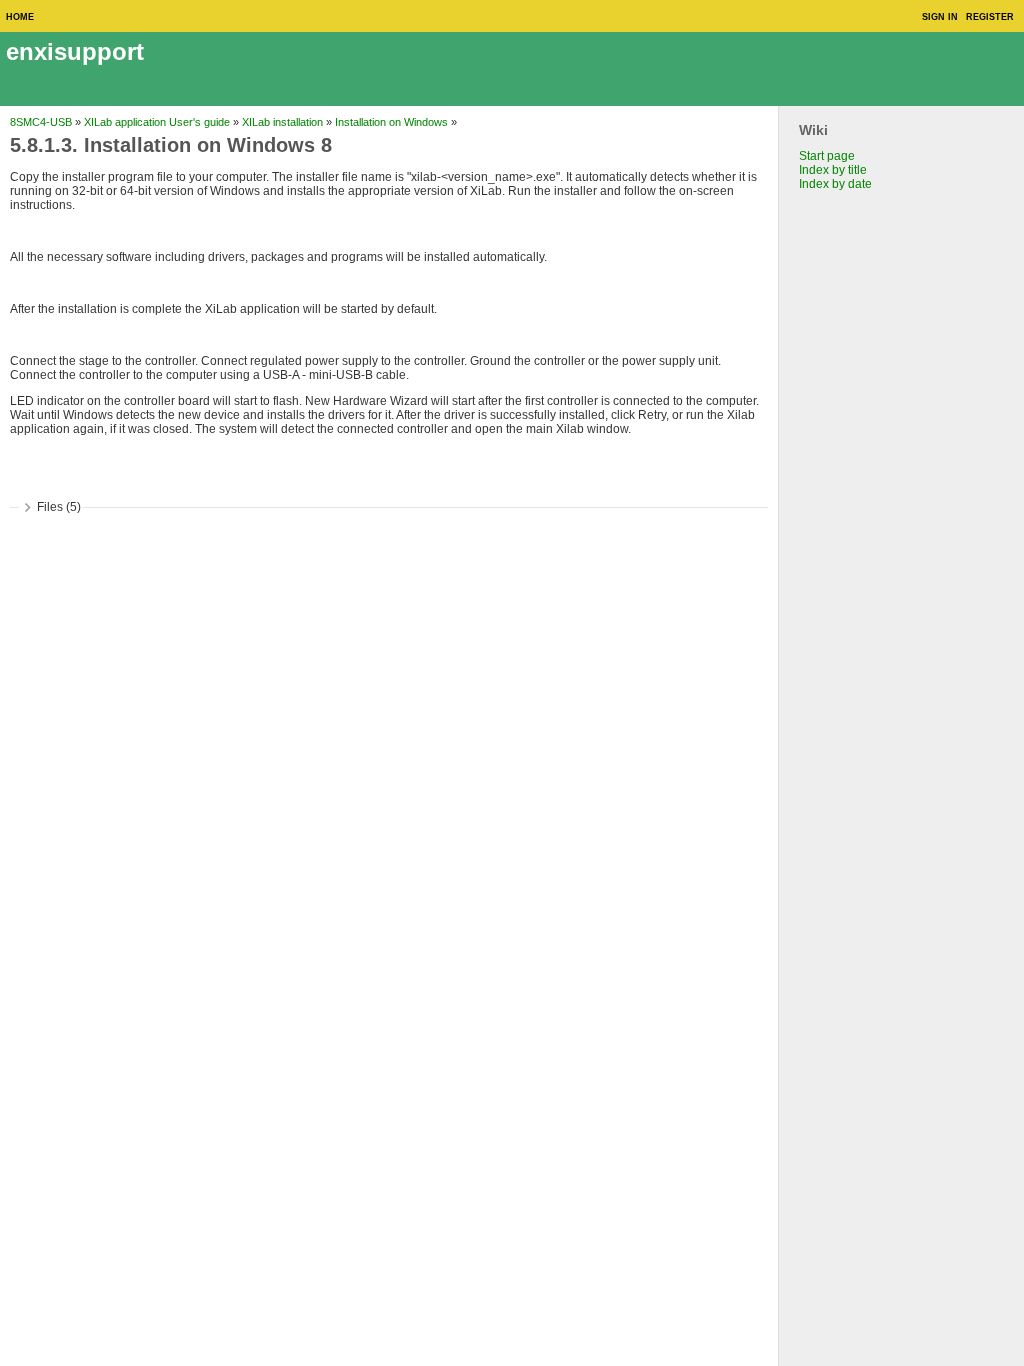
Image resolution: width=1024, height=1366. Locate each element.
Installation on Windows (391, 122)
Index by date (835, 184)
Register (990, 17)
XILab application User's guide (157, 122)
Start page (827, 156)
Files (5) (59, 507)
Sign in (940, 17)
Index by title (833, 170)
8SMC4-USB (41, 122)
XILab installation (282, 122)
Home (20, 17)
